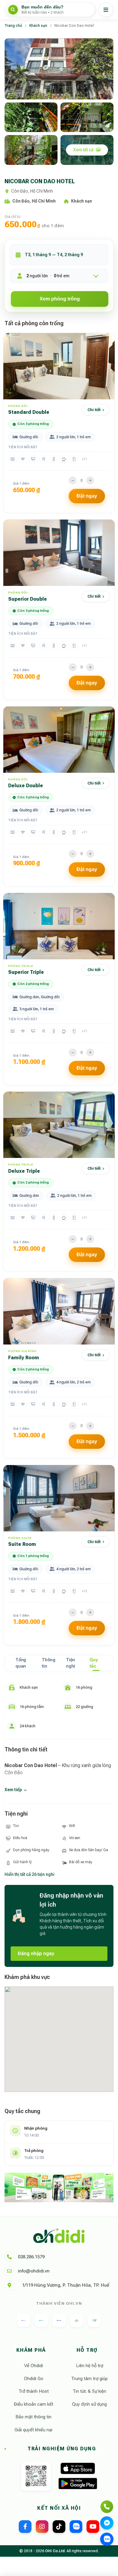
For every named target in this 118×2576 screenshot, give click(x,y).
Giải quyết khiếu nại (33, 2430)
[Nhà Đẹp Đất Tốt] (77, 2320)
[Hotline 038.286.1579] (107, 2507)
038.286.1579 (31, 2257)
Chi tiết (94, 410)
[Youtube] (93, 2527)
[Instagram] (42, 2527)
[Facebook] (25, 2527)
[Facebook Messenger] (107, 2523)
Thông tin (49, 1663)
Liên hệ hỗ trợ (90, 2366)
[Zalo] (76, 2527)
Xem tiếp (13, 1790)
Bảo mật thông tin (33, 2417)
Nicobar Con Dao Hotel (74, 26)
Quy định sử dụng (89, 2404)
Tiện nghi (70, 1663)
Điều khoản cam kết (34, 2404)
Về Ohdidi (34, 2366)
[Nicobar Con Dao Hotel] (59, 69)
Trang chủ (13, 26)
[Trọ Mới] (59, 2320)
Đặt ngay (87, 496)
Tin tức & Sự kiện (89, 2391)
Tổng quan (21, 1663)
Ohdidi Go (34, 2379)
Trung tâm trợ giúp (89, 2379)
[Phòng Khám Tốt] (94, 2320)
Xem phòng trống (60, 299)
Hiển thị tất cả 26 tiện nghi (29, 1874)
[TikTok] (59, 2527)
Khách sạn (38, 26)
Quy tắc (93, 1663)
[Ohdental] (41, 2320)
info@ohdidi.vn (34, 2271)
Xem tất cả (83, 150)
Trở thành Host (34, 2391)
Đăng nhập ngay (36, 1953)
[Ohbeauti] (24, 2320)
